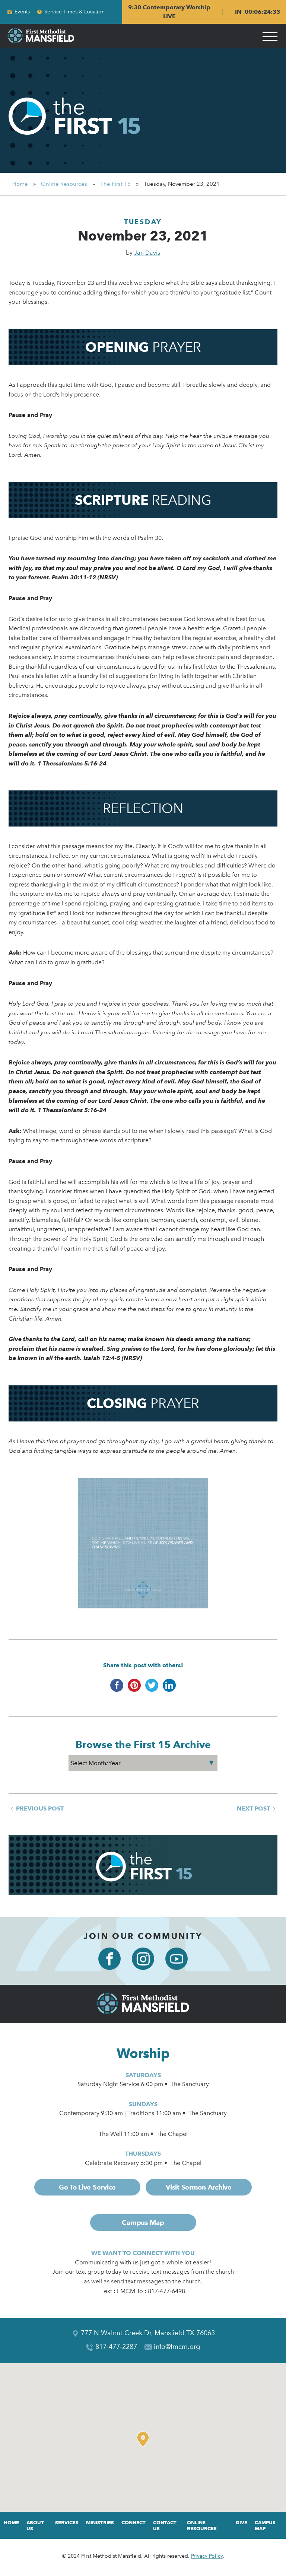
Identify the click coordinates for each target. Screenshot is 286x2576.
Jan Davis (147, 253)
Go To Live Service (87, 2187)
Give (241, 2522)
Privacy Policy (207, 2556)
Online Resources (64, 184)
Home (20, 184)
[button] (145, 2439)
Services (67, 2522)
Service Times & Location (74, 12)
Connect (134, 2522)
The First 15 (115, 184)
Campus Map (143, 2222)
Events (22, 12)
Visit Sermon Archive (199, 2187)
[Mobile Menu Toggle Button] (270, 36)
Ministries (100, 2522)
